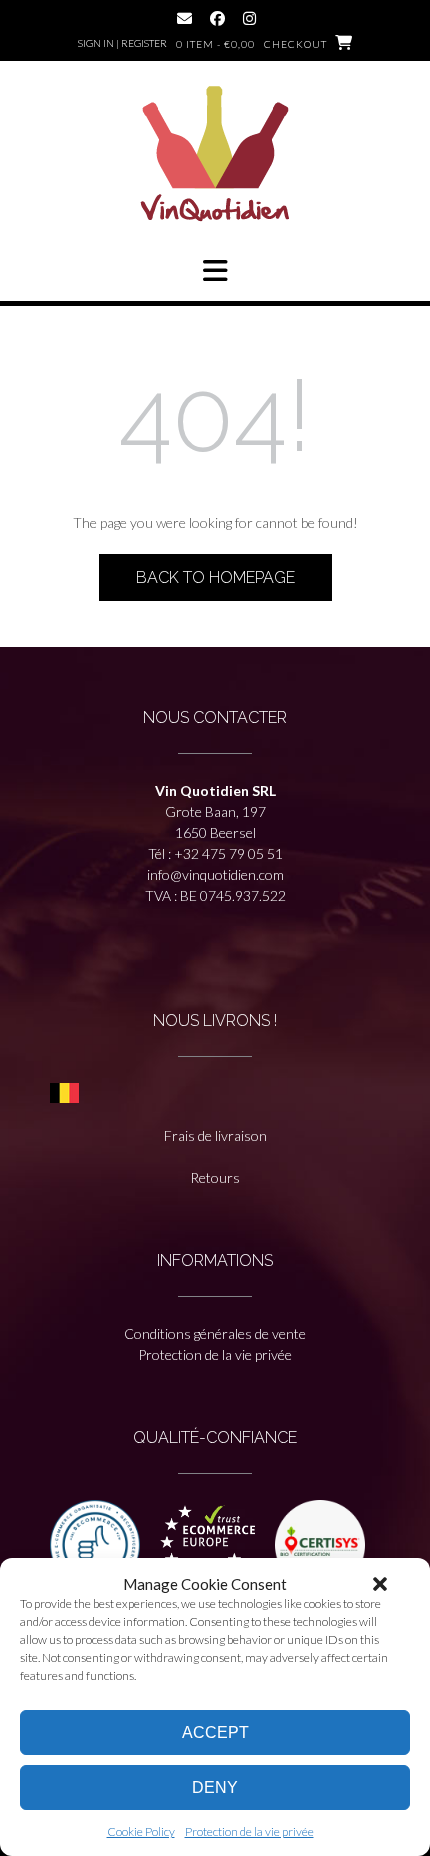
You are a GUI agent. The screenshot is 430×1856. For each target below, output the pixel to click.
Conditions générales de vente (215, 1333)
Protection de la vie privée (249, 1831)
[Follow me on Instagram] (249, 18)
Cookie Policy (141, 1831)
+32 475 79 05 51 (228, 853)
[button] (380, 1584)
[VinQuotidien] (215, 156)
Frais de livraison (215, 1135)
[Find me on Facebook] (217, 18)
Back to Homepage (215, 577)
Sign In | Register (122, 43)
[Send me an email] (184, 18)
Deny (215, 1787)
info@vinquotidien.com (215, 874)
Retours (215, 1177)
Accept (215, 1732)
